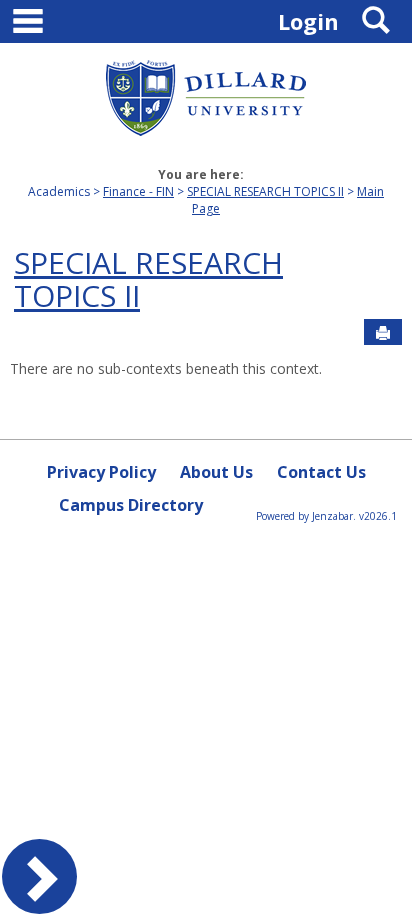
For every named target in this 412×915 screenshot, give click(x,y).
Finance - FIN (138, 191)
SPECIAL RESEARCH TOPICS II (265, 191)
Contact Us (321, 472)
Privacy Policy (101, 472)
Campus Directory (131, 505)
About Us (216, 472)
